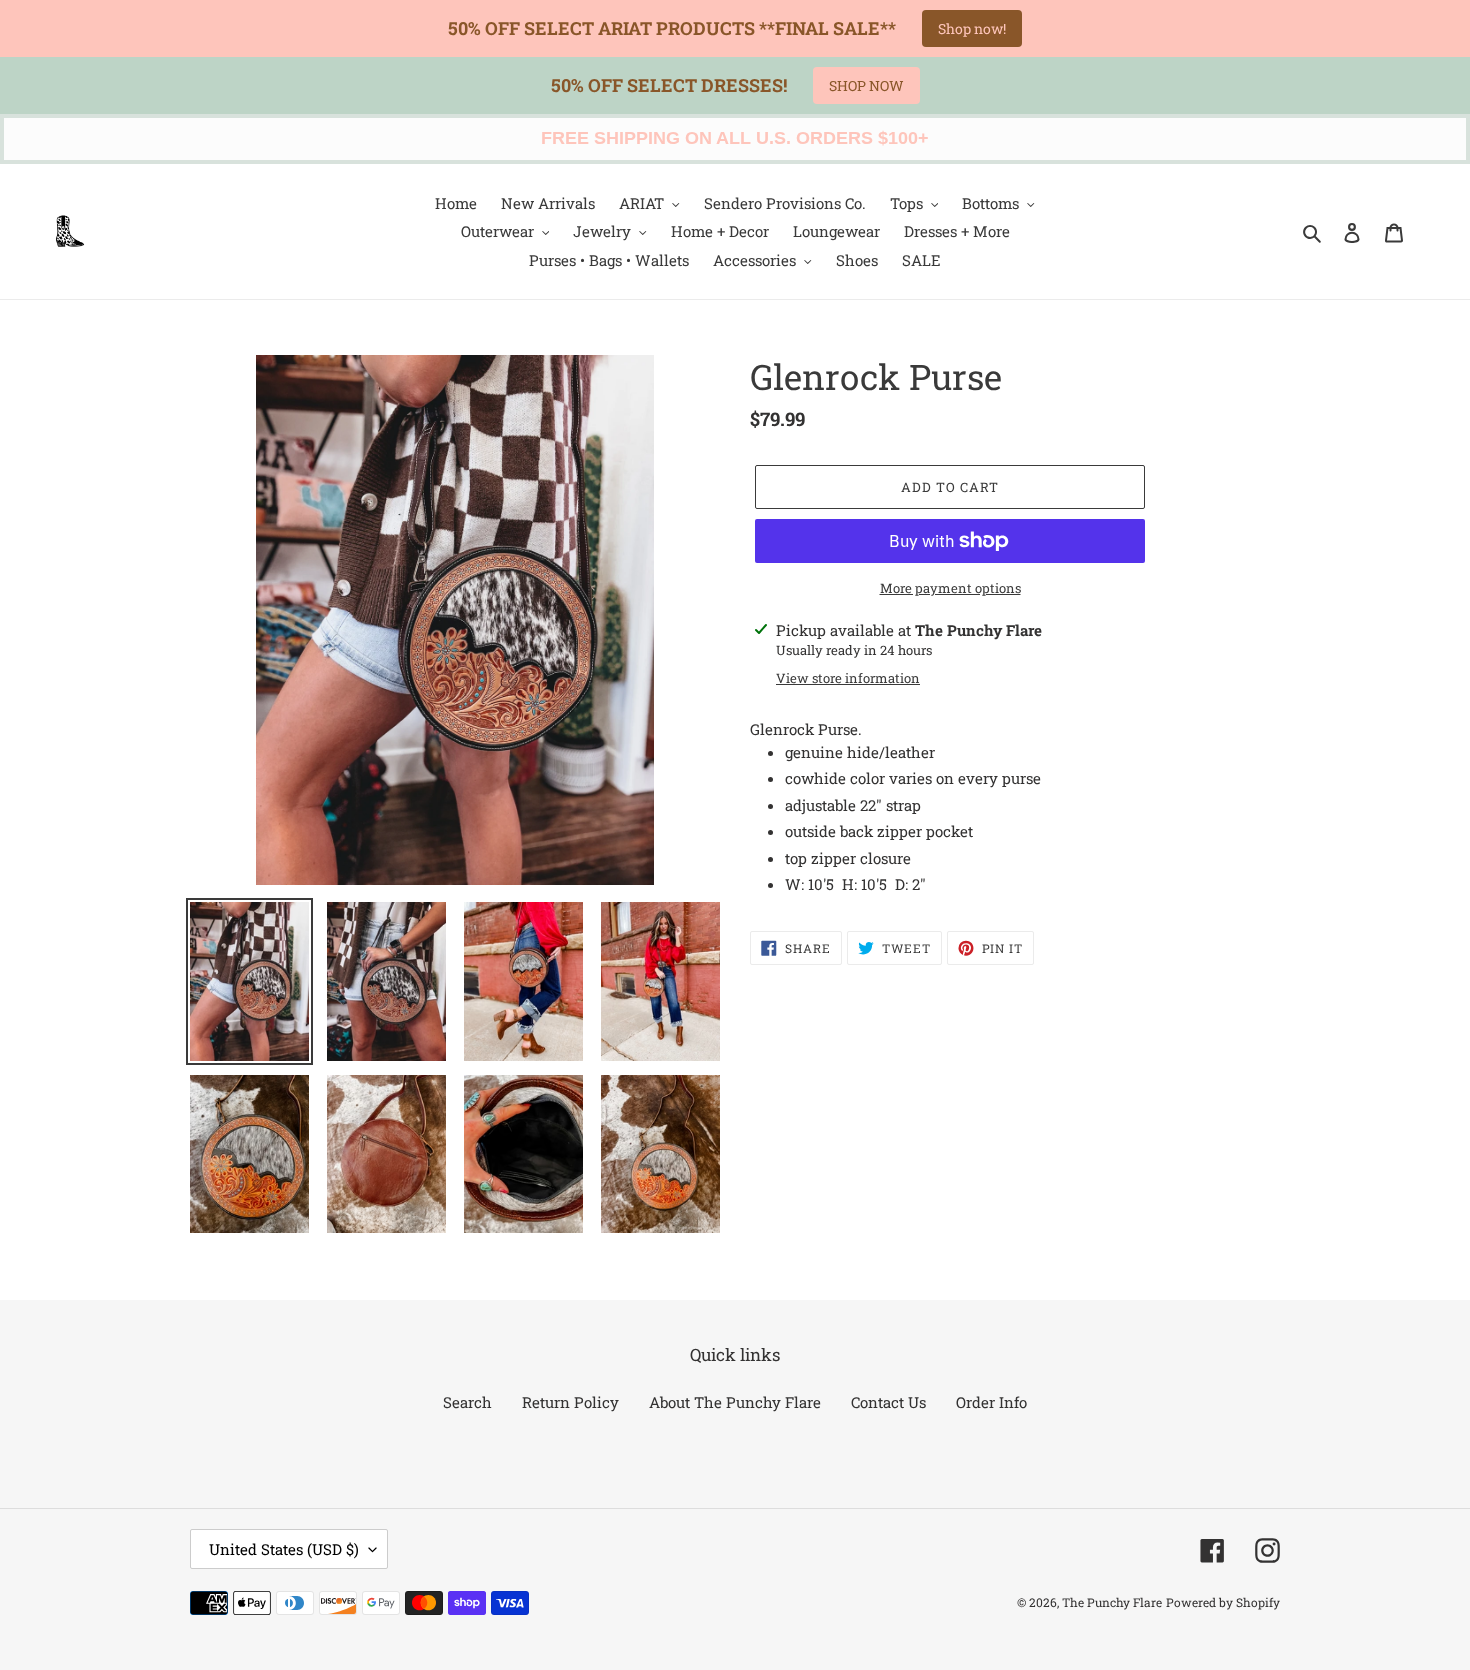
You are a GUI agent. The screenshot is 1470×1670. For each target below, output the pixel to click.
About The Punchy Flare (735, 1402)
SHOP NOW (866, 85)
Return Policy (570, 1402)
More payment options (950, 588)
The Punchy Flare (1112, 1602)
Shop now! (972, 28)
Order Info (991, 1402)
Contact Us (888, 1402)
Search (467, 1402)
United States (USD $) (284, 1549)
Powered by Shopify (1223, 1602)
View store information (848, 678)
